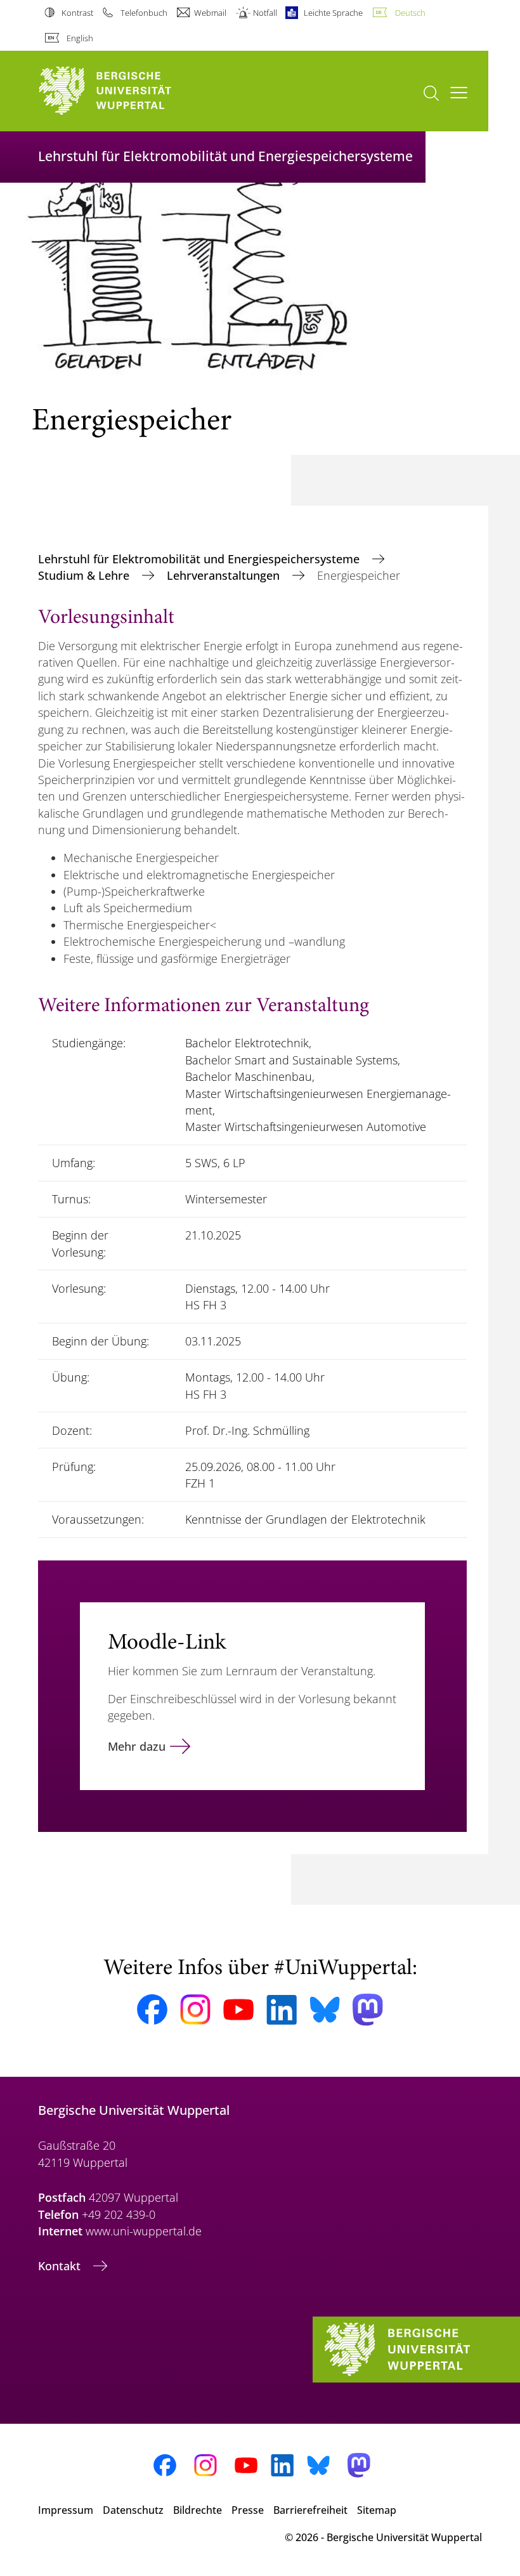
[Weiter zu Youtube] (238, 2010)
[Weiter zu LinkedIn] (282, 2010)
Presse (248, 2510)
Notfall (265, 13)
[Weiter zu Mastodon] (368, 2010)
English (80, 38)
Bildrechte (198, 2510)
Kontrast (77, 13)
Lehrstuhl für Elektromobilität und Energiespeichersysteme (200, 559)
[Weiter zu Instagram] (195, 2010)
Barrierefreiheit (310, 2510)
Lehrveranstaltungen (225, 575)
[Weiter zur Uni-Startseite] (127, 91)
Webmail (210, 13)
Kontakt (61, 2266)
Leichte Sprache (333, 13)
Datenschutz (133, 2510)
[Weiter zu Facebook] (152, 2010)
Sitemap (377, 2510)
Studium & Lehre (85, 575)
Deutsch (410, 13)
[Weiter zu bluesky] (325, 2010)
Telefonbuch (144, 13)
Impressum (66, 2510)
